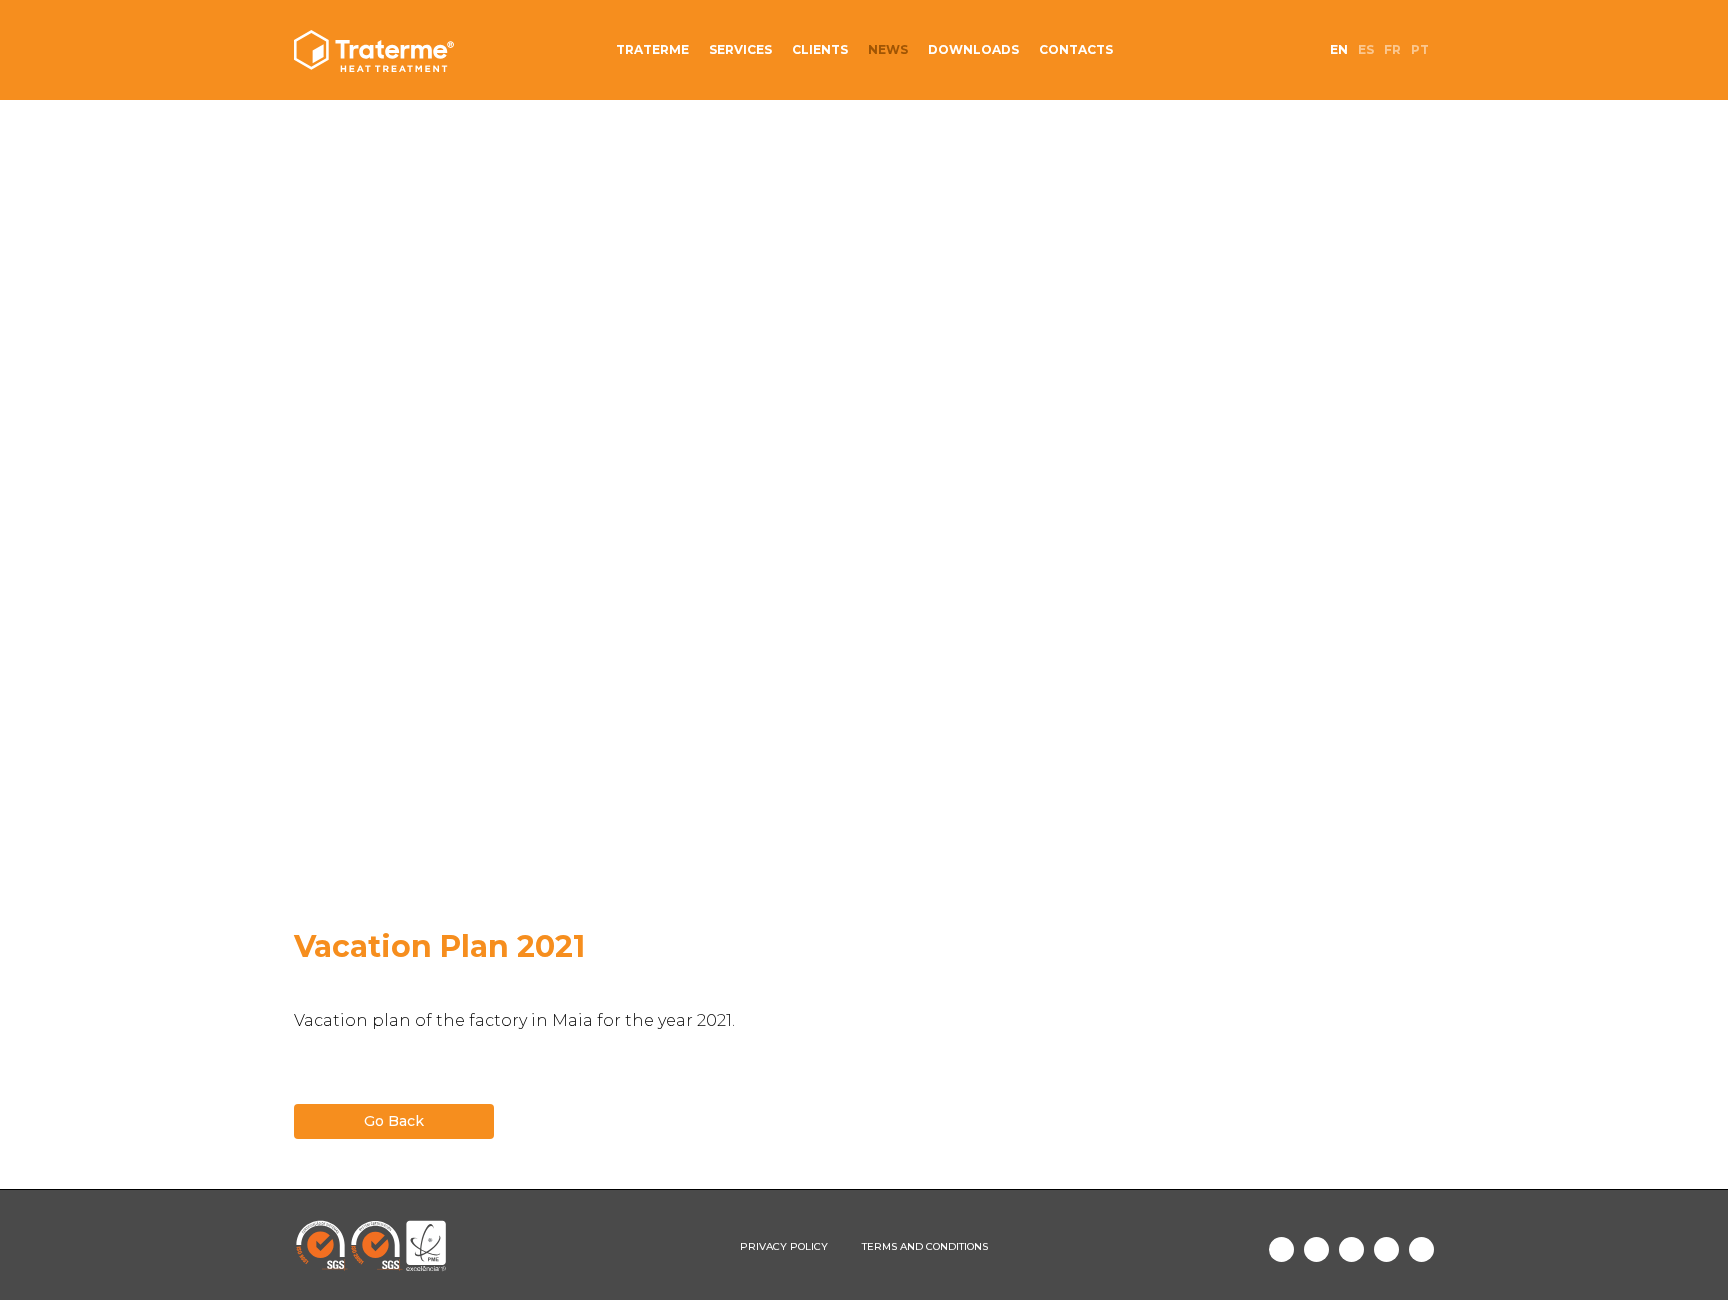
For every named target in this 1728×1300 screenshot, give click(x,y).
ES (1366, 49)
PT (1420, 49)
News (888, 49)
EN (1339, 49)
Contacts (1076, 49)
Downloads (973, 49)
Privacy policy (784, 1246)
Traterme (652, 49)
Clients (820, 49)
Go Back (394, 1121)
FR (1392, 49)
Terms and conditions (925, 1246)
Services (740, 49)
